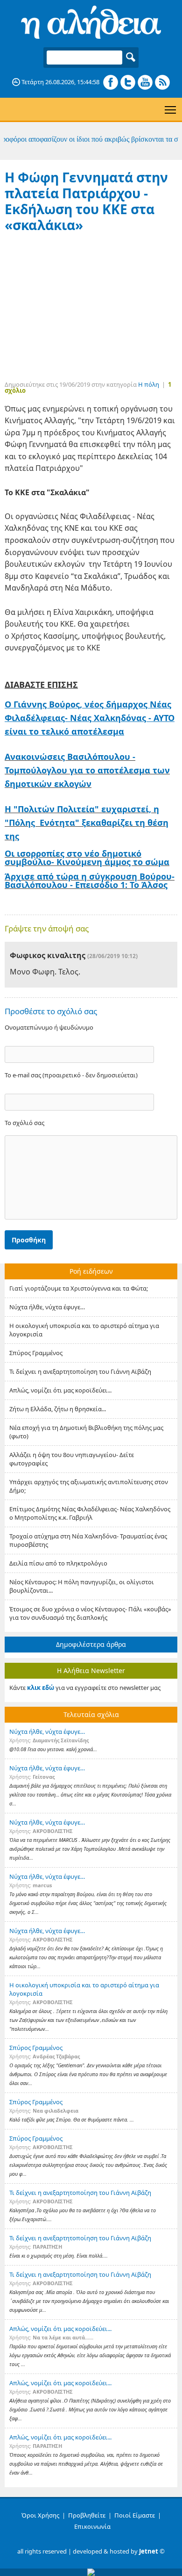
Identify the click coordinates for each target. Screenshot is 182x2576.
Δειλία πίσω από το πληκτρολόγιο (58, 1563)
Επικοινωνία (92, 2526)
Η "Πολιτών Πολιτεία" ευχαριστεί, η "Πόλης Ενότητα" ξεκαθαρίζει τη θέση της (87, 823)
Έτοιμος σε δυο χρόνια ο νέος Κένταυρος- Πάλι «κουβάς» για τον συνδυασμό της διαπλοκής (90, 1613)
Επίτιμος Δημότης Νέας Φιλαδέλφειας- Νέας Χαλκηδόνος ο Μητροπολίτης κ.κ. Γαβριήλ (90, 1513)
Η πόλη (149, 384)
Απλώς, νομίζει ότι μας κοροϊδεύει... (60, 1390)
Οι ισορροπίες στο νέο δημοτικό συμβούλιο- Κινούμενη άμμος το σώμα (87, 858)
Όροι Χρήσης (40, 2515)
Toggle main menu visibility (171, 109)
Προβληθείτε (87, 2515)
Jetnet (149, 2551)
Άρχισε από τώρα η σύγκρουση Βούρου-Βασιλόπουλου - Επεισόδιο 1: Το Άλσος (90, 880)
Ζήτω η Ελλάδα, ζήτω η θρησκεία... (58, 1409)
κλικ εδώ (41, 1688)
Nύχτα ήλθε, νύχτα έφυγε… (47, 1307)
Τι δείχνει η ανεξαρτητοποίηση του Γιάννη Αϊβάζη (80, 1371)
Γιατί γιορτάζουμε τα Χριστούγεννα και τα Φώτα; (79, 1288)
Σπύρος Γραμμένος (36, 1353)
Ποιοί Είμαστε (135, 2515)
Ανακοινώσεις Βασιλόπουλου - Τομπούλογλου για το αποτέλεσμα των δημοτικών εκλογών (87, 770)
